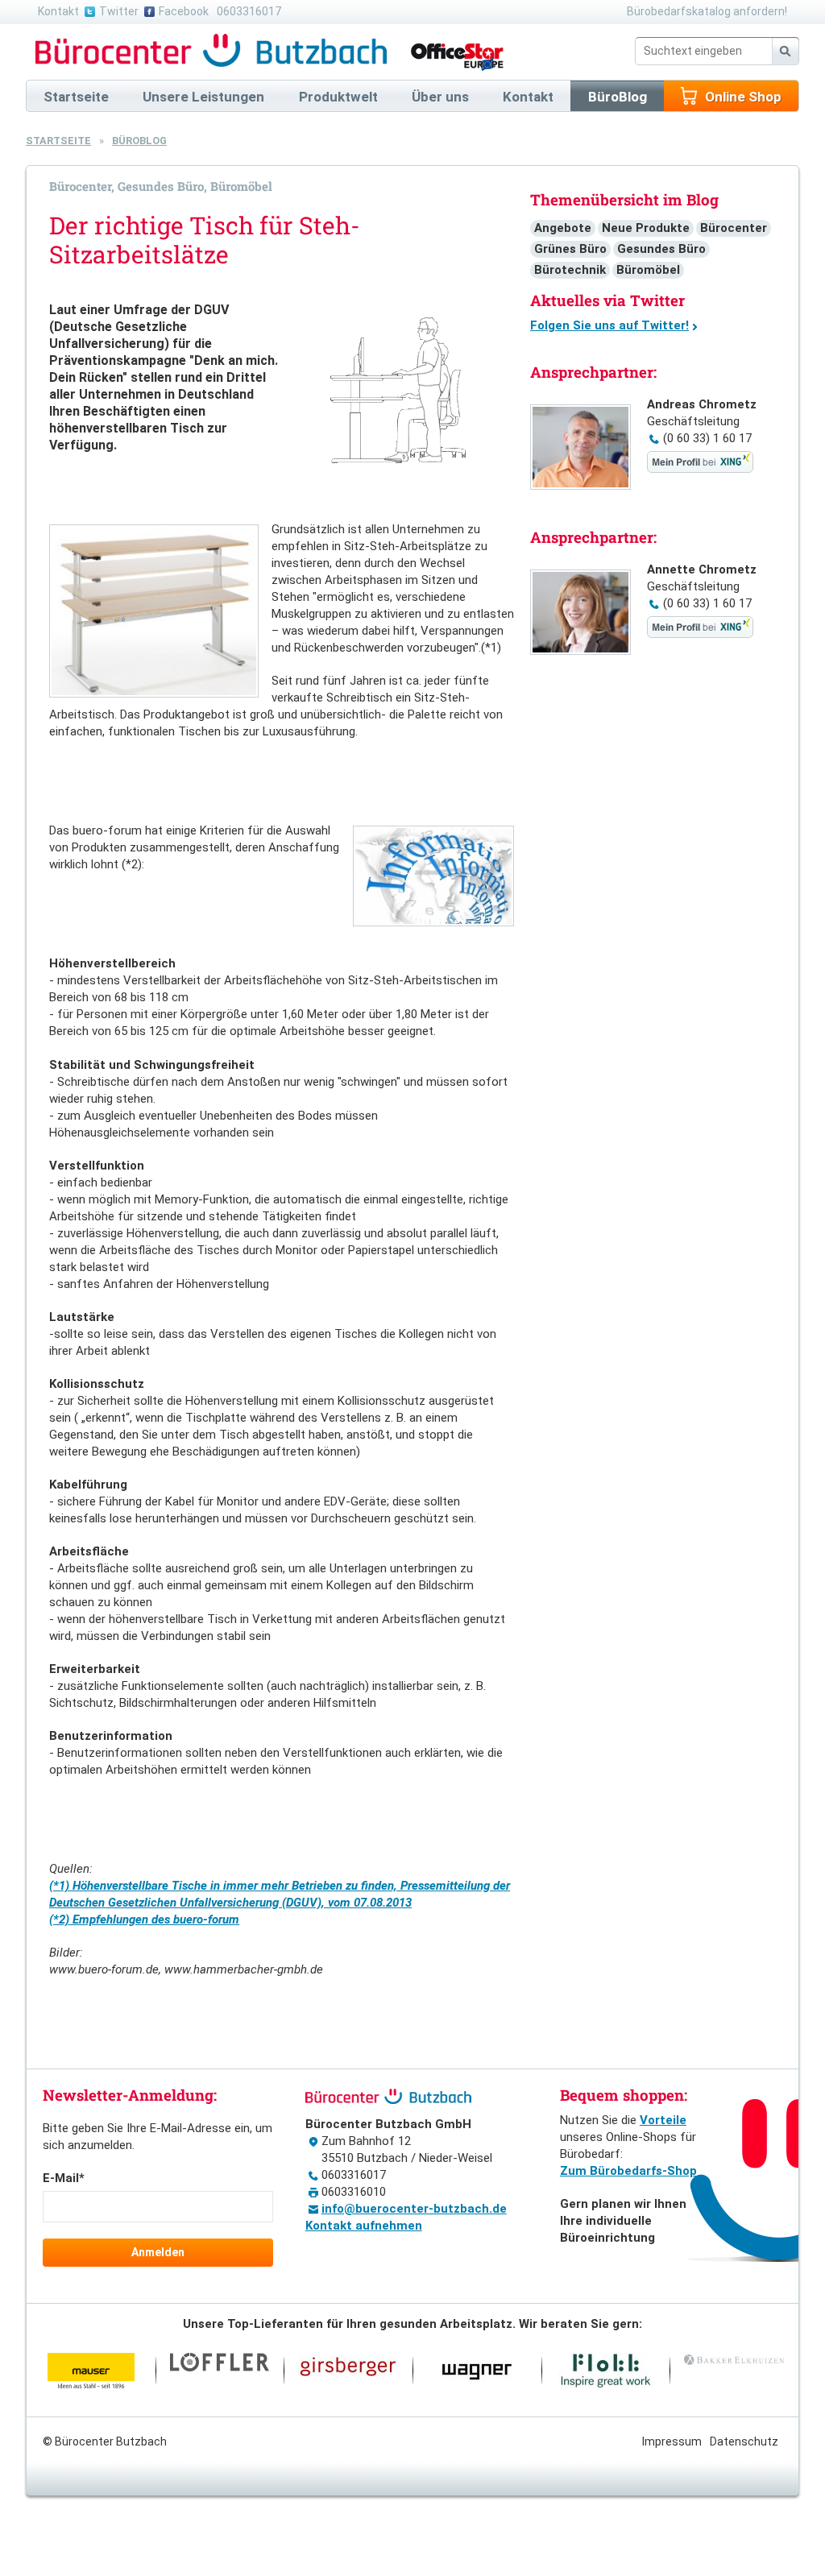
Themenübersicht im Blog (624, 200)
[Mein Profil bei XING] (700, 469)
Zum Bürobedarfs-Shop (628, 2171)
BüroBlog (139, 141)
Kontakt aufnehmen (364, 2226)
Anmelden (158, 2252)
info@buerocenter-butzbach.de (414, 2209)
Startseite (58, 141)
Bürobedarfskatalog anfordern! (707, 11)
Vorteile (663, 2120)
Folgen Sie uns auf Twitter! (609, 325)
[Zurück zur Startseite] (213, 51)
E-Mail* (64, 2178)
